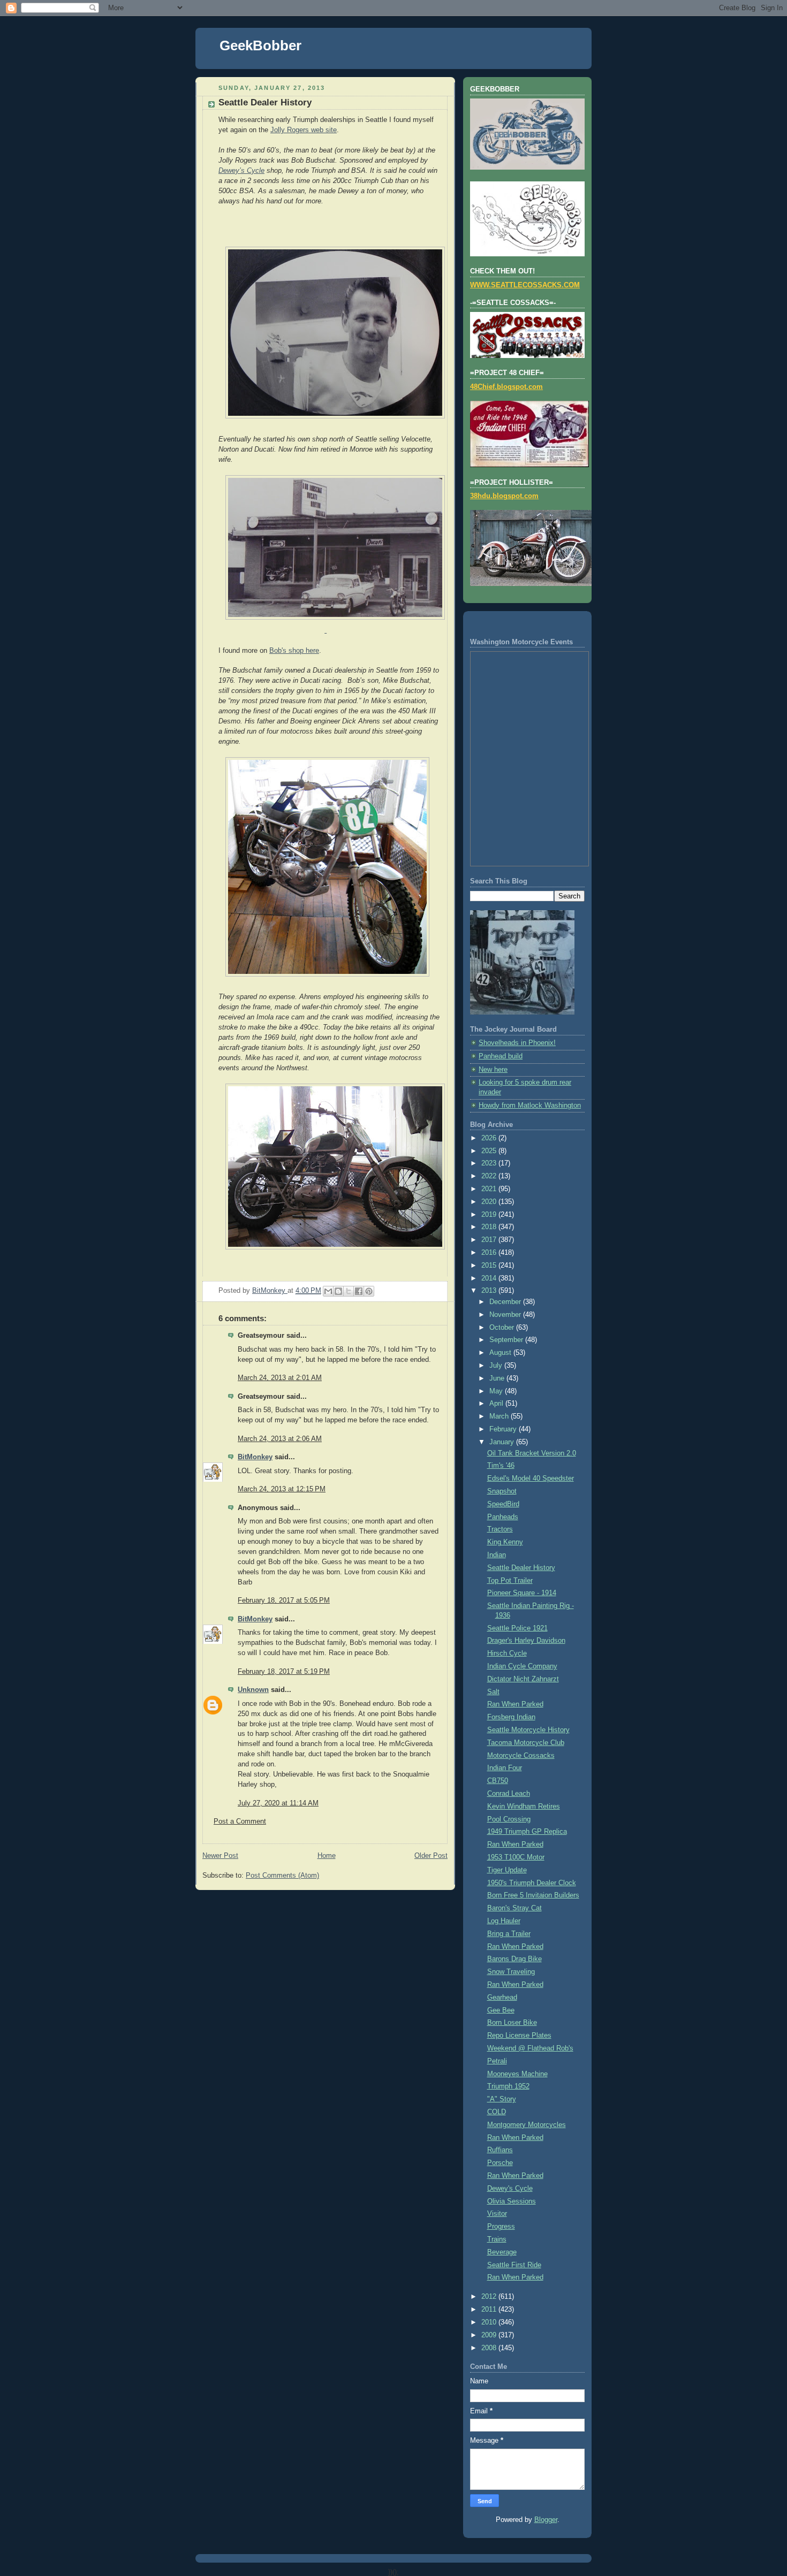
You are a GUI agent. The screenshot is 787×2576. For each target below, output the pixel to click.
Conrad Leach (509, 1794)
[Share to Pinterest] (369, 1291)
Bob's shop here (294, 651)
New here (493, 1070)
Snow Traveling (511, 1972)
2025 (490, 1151)
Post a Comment (240, 1822)
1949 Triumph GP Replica (527, 1832)
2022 (490, 1176)
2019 (490, 1215)
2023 (490, 1163)
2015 (490, 1266)
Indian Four (505, 1768)
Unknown (253, 1690)
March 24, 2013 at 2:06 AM (280, 1439)
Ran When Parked (515, 1704)
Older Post (431, 1856)
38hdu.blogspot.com (504, 496)
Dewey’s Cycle (241, 170)
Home (327, 1856)
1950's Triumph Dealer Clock (532, 1883)
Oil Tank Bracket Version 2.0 (532, 1453)
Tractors (500, 1529)
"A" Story (502, 2099)
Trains (497, 2239)
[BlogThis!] (338, 1291)
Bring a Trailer (509, 1934)
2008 (490, 2348)
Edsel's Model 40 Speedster (531, 1478)
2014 (490, 1278)
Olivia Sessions (512, 2201)
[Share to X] (349, 1291)
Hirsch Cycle (507, 1653)
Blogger (546, 2520)
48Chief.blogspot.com (506, 387)
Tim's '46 (501, 1466)
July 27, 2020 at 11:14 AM (278, 1803)
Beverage (502, 2252)
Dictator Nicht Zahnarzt (523, 1679)
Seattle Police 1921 (517, 1628)
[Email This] (328, 1291)
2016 (490, 1253)
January (503, 1442)
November (506, 1315)
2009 (490, 2335)
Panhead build (501, 1056)
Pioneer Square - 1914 (522, 1593)
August (501, 1353)
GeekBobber (260, 45)
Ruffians (500, 2150)
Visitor (497, 2214)
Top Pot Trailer (510, 1581)
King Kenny (505, 1542)
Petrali (497, 2061)
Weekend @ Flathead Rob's (530, 2048)
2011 (490, 2310)
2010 (490, 2322)
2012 (490, 2297)
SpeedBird (503, 1504)
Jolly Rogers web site (304, 130)
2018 (490, 1227)
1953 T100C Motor (516, 1857)
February (504, 1429)
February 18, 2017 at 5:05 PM (284, 1601)
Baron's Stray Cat (514, 1908)
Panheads (503, 1517)
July (497, 1366)
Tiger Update (507, 1870)
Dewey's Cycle (510, 2189)
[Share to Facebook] (359, 1291)
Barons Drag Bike (514, 1959)
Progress (501, 2227)
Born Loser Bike (512, 2023)
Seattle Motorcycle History (528, 1730)
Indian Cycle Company (522, 1666)
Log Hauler (504, 1921)
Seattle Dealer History (521, 1568)
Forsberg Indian (511, 1717)
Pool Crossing (509, 1819)
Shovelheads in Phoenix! (517, 1043)
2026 (490, 1138)
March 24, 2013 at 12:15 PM (282, 1489)
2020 (490, 1202)
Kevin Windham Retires (524, 1807)
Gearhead (502, 1998)
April (497, 1404)
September (507, 1340)
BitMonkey (255, 1457)
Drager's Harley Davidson (526, 1641)
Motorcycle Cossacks (521, 1756)
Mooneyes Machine (517, 2074)
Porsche (500, 2163)
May (497, 1391)
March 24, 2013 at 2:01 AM (280, 1378)
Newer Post (220, 1856)
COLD (497, 2112)
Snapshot (502, 1491)
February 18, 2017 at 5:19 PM (284, 1672)
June (498, 1378)
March (500, 1416)
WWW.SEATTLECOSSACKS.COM (525, 285)
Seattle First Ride (514, 2265)
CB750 (498, 1781)
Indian (497, 1555)
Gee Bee (501, 2010)
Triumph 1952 (508, 2086)
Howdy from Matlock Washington (530, 1106)
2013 (490, 1291)
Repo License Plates (519, 2036)
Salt (493, 1692)
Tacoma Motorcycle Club (526, 1743)
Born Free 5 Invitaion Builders (533, 1895)
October (503, 1328)
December (506, 1302)
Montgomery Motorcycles (527, 2125)
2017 (490, 1240)
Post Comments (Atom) (282, 1876)
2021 (490, 1189)
